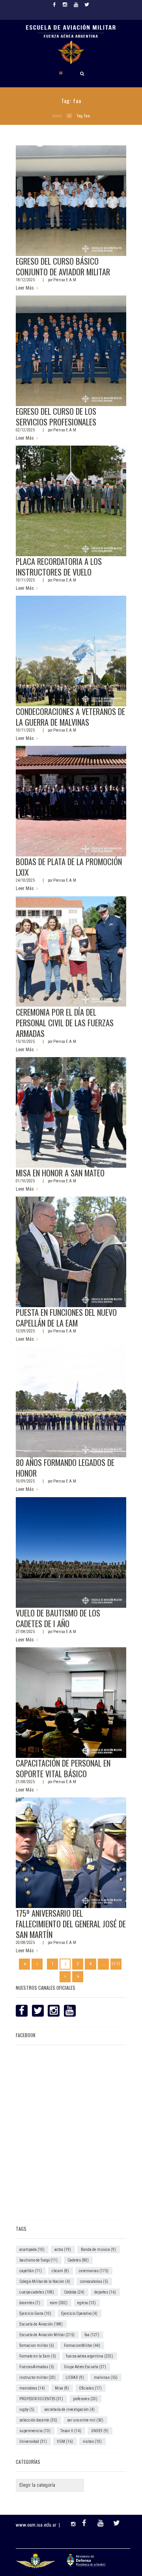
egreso (87, 2303)
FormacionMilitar (82, 2345)
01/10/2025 (25, 1181)
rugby (27, 2409)
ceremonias (94, 2271)
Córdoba (74, 2292)
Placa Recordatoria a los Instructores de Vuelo (59, 567)
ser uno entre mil (85, 2420)
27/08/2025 (25, 1632)
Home (57, 116)
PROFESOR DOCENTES (41, 2399)
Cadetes (78, 2260)
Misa (62, 2388)
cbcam (60, 2271)
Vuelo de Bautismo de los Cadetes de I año (58, 1618)
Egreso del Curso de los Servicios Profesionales (56, 417)
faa (92, 2335)
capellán (31, 2271)
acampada (32, 2250)
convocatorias (94, 2282)
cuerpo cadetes (37, 2292)
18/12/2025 (25, 280)
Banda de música (98, 2250)
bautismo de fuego (38, 2260)
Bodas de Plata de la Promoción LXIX (69, 867)
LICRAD (75, 2377)
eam (59, 2303)
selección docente (38, 2420)
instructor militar (37, 2377)
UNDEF (100, 2431)
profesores (85, 2399)
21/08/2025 (25, 1782)
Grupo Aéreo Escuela (85, 2367)
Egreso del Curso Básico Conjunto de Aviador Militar (63, 266)
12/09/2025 (25, 1331)
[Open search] (82, 73)
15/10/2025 (25, 1042)
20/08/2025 (25, 1943)
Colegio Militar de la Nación (45, 2282)
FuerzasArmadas (37, 2367)
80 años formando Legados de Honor (65, 1468)
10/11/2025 (25, 580)
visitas (92, 2441)
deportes (105, 2292)
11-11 (116, 1964)
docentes (30, 2303)
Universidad (33, 2441)
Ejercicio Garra (35, 2314)
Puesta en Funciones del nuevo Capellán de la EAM (66, 1318)
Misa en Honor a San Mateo (60, 1173)
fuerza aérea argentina (90, 2356)
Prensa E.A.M (65, 280)
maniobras (32, 2388)
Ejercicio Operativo (79, 2314)
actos (63, 2250)
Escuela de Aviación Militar (47, 2335)
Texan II (71, 2431)
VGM (65, 2441)
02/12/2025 (25, 430)
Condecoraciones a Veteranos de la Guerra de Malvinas (70, 717)
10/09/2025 (25, 1481)
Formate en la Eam (38, 2356)
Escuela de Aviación (41, 2324)
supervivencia (35, 2431)
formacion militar (37, 2345)
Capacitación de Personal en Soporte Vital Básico (63, 1768)
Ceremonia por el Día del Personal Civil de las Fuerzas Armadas (65, 1023)
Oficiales (90, 2388)
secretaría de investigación (69, 2409)
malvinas (106, 2377)
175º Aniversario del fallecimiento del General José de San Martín (71, 1924)
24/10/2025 (25, 880)
